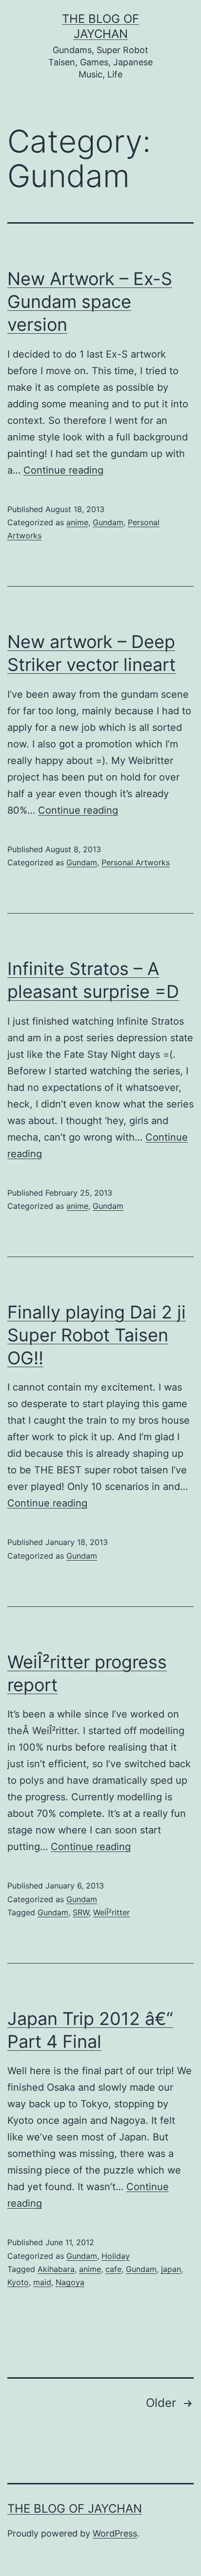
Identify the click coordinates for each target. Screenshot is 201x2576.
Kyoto (18, 2282)
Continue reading (63, 470)
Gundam (108, 522)
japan (171, 2269)
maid (42, 2282)
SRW (81, 1912)
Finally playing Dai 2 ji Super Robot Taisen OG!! (97, 1335)
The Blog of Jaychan (75, 2509)
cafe (113, 2269)
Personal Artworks (136, 862)
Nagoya (70, 2282)
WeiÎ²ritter (111, 1912)
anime (77, 522)
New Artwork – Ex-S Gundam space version (90, 302)
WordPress (115, 2533)
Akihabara (56, 2269)
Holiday (116, 2256)
